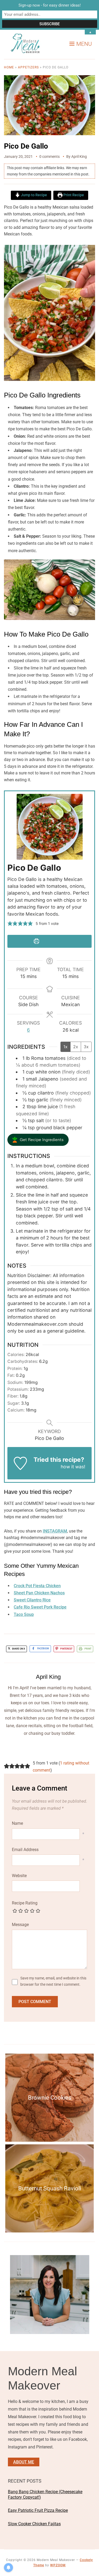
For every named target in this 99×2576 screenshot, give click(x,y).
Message (20, 1925)
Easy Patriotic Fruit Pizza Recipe (38, 2510)
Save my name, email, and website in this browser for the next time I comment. (53, 1981)
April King (79, 157)
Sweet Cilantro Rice (32, 1600)
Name (17, 1823)
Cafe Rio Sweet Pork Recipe (40, 1607)
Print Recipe (73, 195)
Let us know (46, 1467)
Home (9, 67)
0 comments (49, 157)
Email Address (25, 1850)
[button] (81, 44)
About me (24, 2462)
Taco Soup (24, 1614)
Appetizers (28, 67)
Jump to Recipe (34, 195)
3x (86, 1047)
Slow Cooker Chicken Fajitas (34, 2524)
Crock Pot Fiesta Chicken (37, 1586)
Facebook (43, 1649)
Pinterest (66, 1649)
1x (65, 1047)
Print (88, 1649)
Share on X (18, 1649)
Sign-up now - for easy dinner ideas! (50, 5)
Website (19, 1876)
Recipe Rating (25, 1903)
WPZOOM (58, 2565)
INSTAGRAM (55, 1531)
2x (76, 1047)
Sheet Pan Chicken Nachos (39, 1593)
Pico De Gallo (26, 146)
